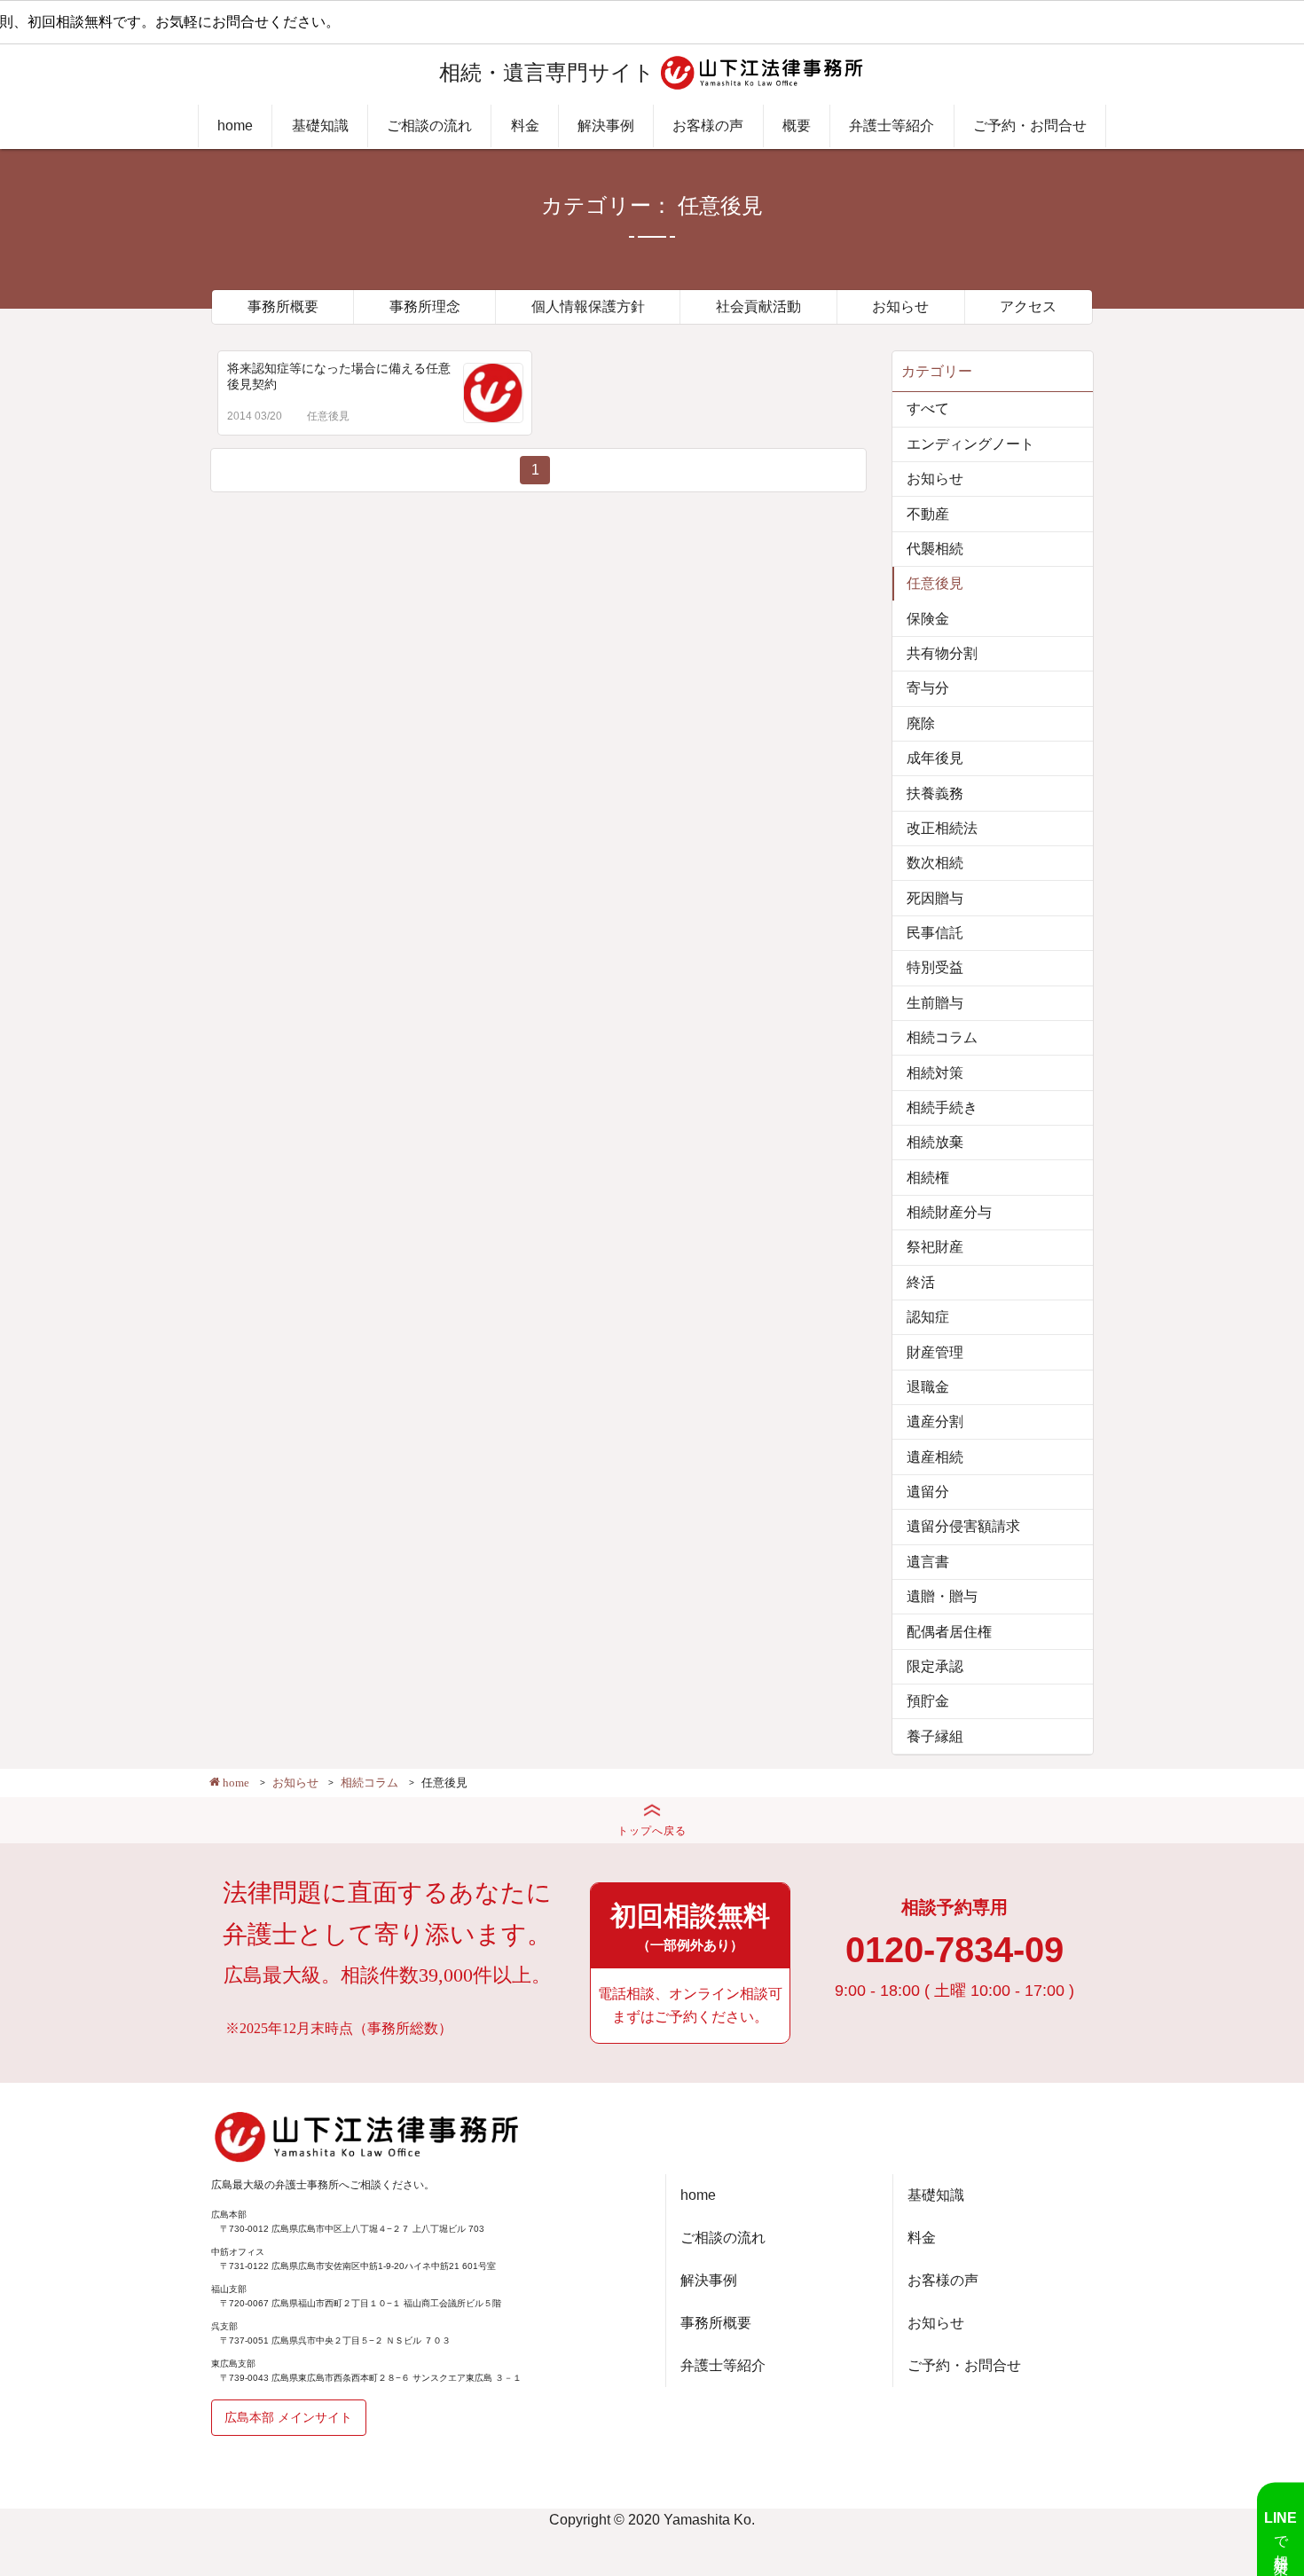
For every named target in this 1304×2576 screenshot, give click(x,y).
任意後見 (328, 416)
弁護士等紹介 (892, 126)
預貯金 (928, 1701)
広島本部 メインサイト (288, 2417)
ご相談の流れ (429, 126)
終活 (921, 1282)
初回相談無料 (690, 1927)
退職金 (928, 1387)
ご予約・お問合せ (1030, 126)
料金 (525, 126)
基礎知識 (320, 126)
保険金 (928, 619)
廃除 (921, 723)
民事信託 (935, 933)
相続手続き (942, 1107)
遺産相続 (935, 1457)
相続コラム (942, 1037)
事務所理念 (425, 306)
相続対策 (935, 1073)
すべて (928, 408)
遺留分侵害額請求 (963, 1526)
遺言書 (928, 1562)
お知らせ (900, 306)
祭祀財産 (935, 1247)
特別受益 (935, 967)
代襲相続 (935, 549)
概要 (797, 126)
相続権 (928, 1178)
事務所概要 (283, 306)
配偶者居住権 (949, 1632)
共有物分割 (942, 653)
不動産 (928, 514)
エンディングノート (970, 444)
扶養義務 (935, 793)
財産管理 (935, 1352)
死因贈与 (935, 898)
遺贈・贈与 (942, 1596)
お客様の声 (708, 126)
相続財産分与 (949, 1212)
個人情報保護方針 (588, 306)
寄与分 (928, 688)
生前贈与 (935, 1003)
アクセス (1028, 306)
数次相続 (935, 863)
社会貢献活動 (758, 306)
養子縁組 (935, 1736)
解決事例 (606, 126)
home (235, 126)
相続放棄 (935, 1142)
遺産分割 (935, 1422)
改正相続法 (942, 828)
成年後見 (935, 758)
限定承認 (935, 1666)
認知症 (928, 1317)
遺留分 (928, 1492)
